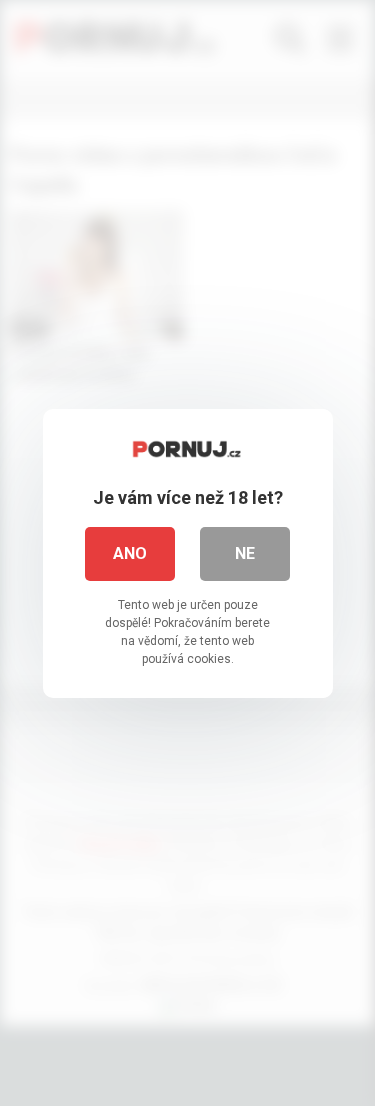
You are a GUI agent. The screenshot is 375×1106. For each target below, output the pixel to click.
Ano (130, 553)
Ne (245, 553)
